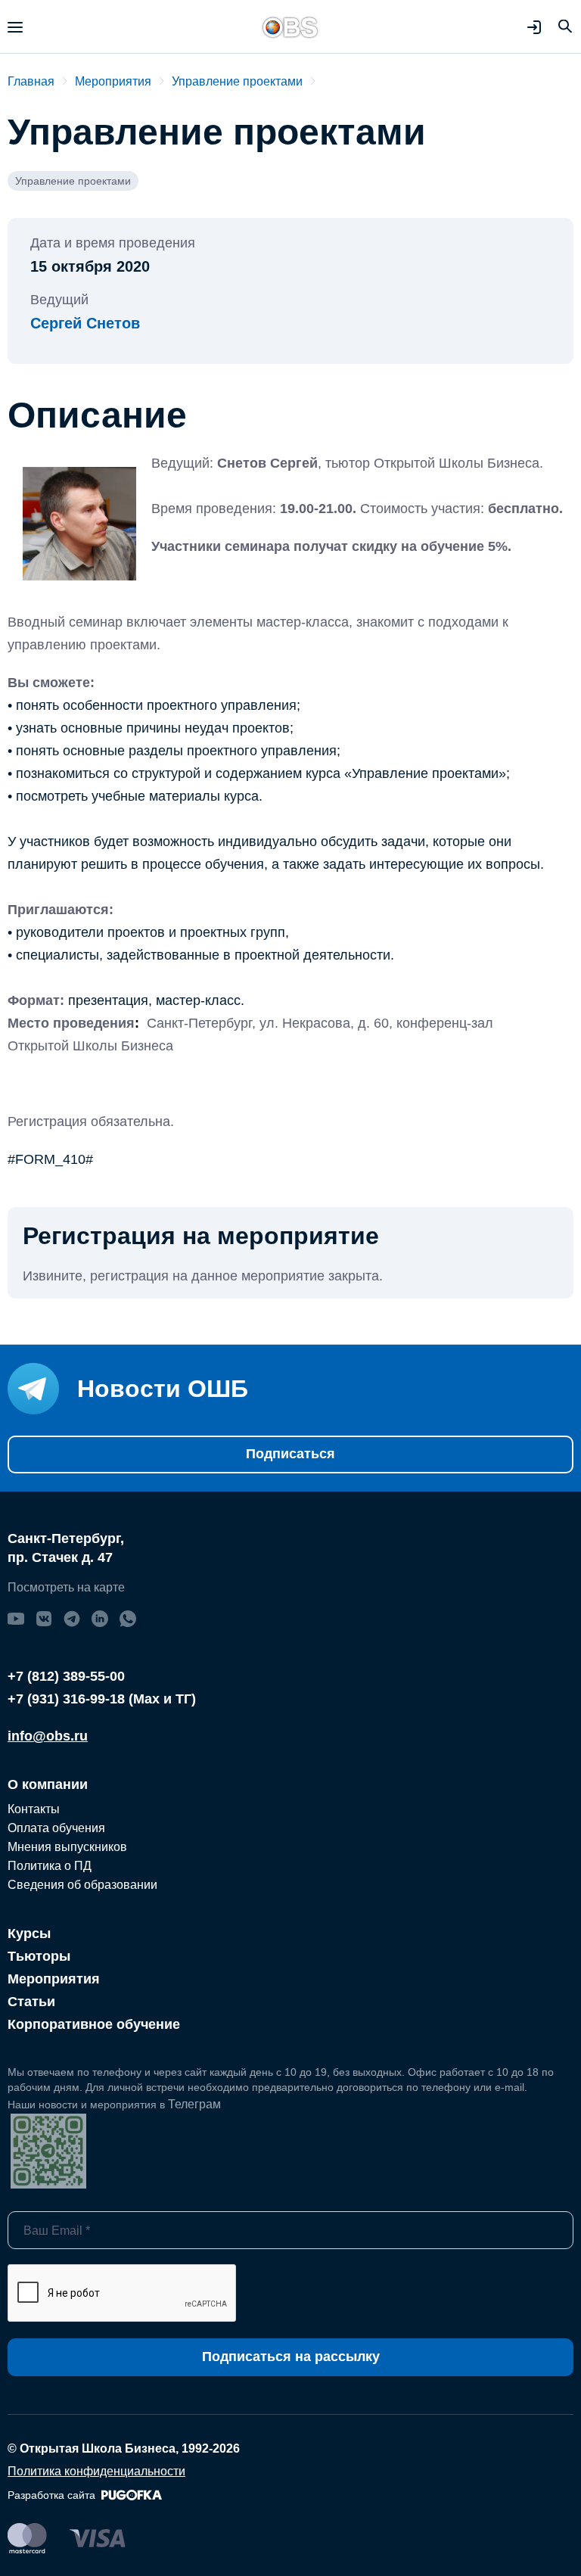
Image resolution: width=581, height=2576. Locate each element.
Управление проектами (73, 181)
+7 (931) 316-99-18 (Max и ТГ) (102, 1699)
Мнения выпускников (67, 1847)
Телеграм (194, 2104)
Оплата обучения (56, 1828)
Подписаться (290, 1454)
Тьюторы (39, 1956)
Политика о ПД (50, 1866)
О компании (48, 1784)
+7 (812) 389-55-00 (66, 1676)
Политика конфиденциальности (96, 2471)
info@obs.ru (48, 1736)
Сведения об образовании (82, 1885)
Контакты (34, 1809)
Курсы (29, 1934)
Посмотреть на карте (66, 1587)
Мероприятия (54, 1979)
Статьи (31, 2002)
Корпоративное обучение (94, 2024)
